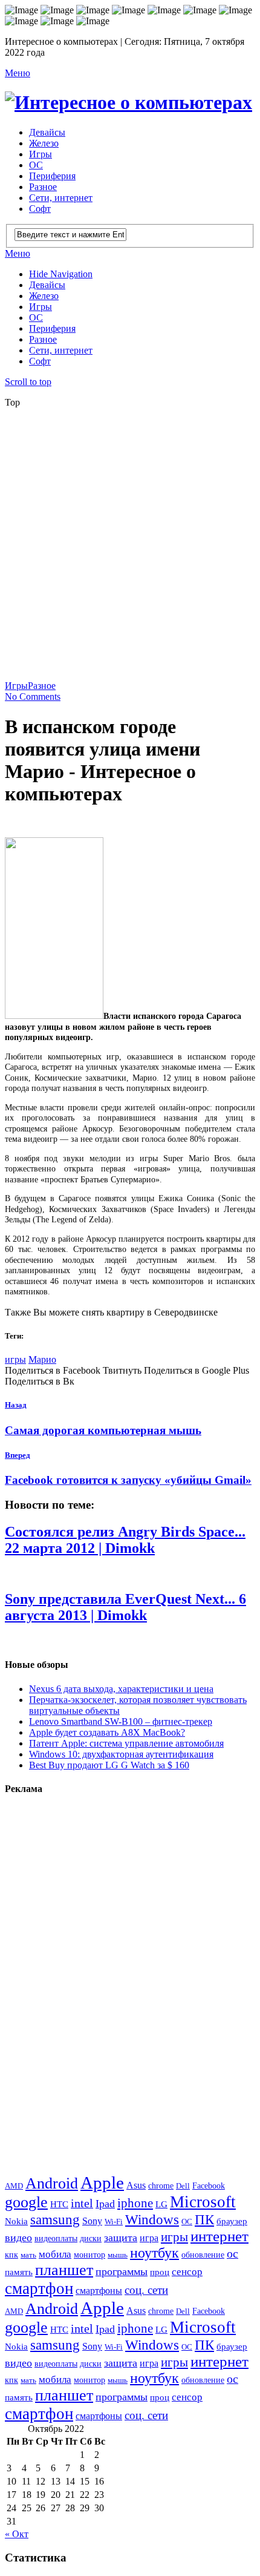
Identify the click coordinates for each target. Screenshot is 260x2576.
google (26, 2202)
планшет (64, 2270)
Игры (41, 154)
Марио (42, 1359)
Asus (136, 2185)
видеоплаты (56, 2238)
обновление (203, 2255)
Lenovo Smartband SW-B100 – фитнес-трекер (121, 1721)
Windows (152, 2219)
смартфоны (99, 2291)
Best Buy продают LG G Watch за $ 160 (109, 1765)
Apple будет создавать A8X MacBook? (107, 1732)
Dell (183, 2186)
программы (122, 2271)
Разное (43, 187)
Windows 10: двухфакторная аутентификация (121, 1754)
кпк (11, 2255)
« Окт (17, 2534)
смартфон (39, 2288)
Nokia (16, 2221)
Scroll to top (28, 382)
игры (15, 1359)
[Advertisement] (130, 548)
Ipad (105, 2204)
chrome (161, 2186)
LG (161, 2204)
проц (160, 2272)
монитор (89, 2255)
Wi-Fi (114, 2222)
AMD (14, 2186)
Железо (44, 143)
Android (52, 2183)
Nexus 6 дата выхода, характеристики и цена (121, 1689)
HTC (59, 2204)
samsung (55, 2219)
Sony (92, 2221)
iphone (135, 2203)
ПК (204, 2219)
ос (232, 2254)
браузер (232, 2221)
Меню (18, 73)
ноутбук (154, 2253)
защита (121, 2238)
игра (149, 2238)
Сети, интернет (61, 198)
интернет (219, 2236)
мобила (55, 2254)
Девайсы (47, 132)
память (19, 2272)
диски (91, 2238)
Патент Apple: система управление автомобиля (126, 1743)
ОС (36, 165)
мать (28, 2255)
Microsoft (203, 2202)
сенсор (187, 2272)
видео (18, 2238)
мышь (118, 2255)
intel (82, 2203)
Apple (102, 2182)
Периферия (52, 176)
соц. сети (146, 2290)
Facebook (209, 2186)
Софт (40, 209)
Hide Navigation (61, 274)
